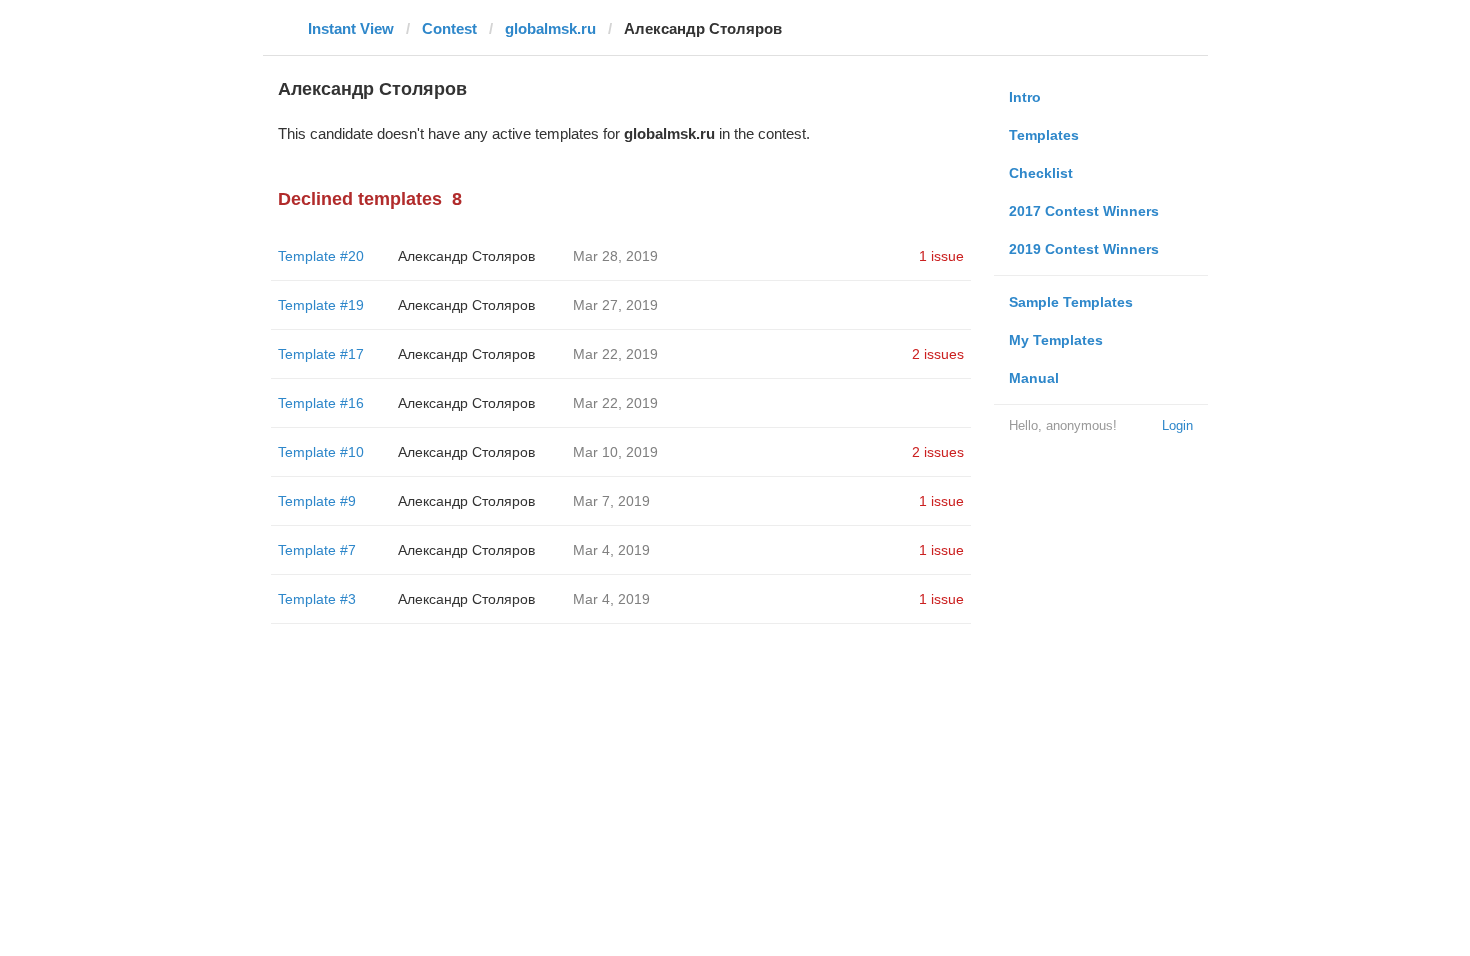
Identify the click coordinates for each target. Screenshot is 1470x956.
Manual (1034, 378)
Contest (449, 28)
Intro (1025, 97)
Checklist (1041, 173)
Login (1177, 425)
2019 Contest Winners (1084, 249)
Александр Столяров (466, 256)
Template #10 (321, 452)
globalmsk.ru (550, 28)
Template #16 (321, 403)
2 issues (938, 354)
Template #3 (317, 599)
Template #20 (321, 256)
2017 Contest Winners (1084, 211)
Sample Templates (1071, 302)
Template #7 (317, 550)
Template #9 (317, 501)
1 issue (941, 256)
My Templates (1056, 340)
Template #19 (321, 305)
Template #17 (321, 354)
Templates (1044, 135)
